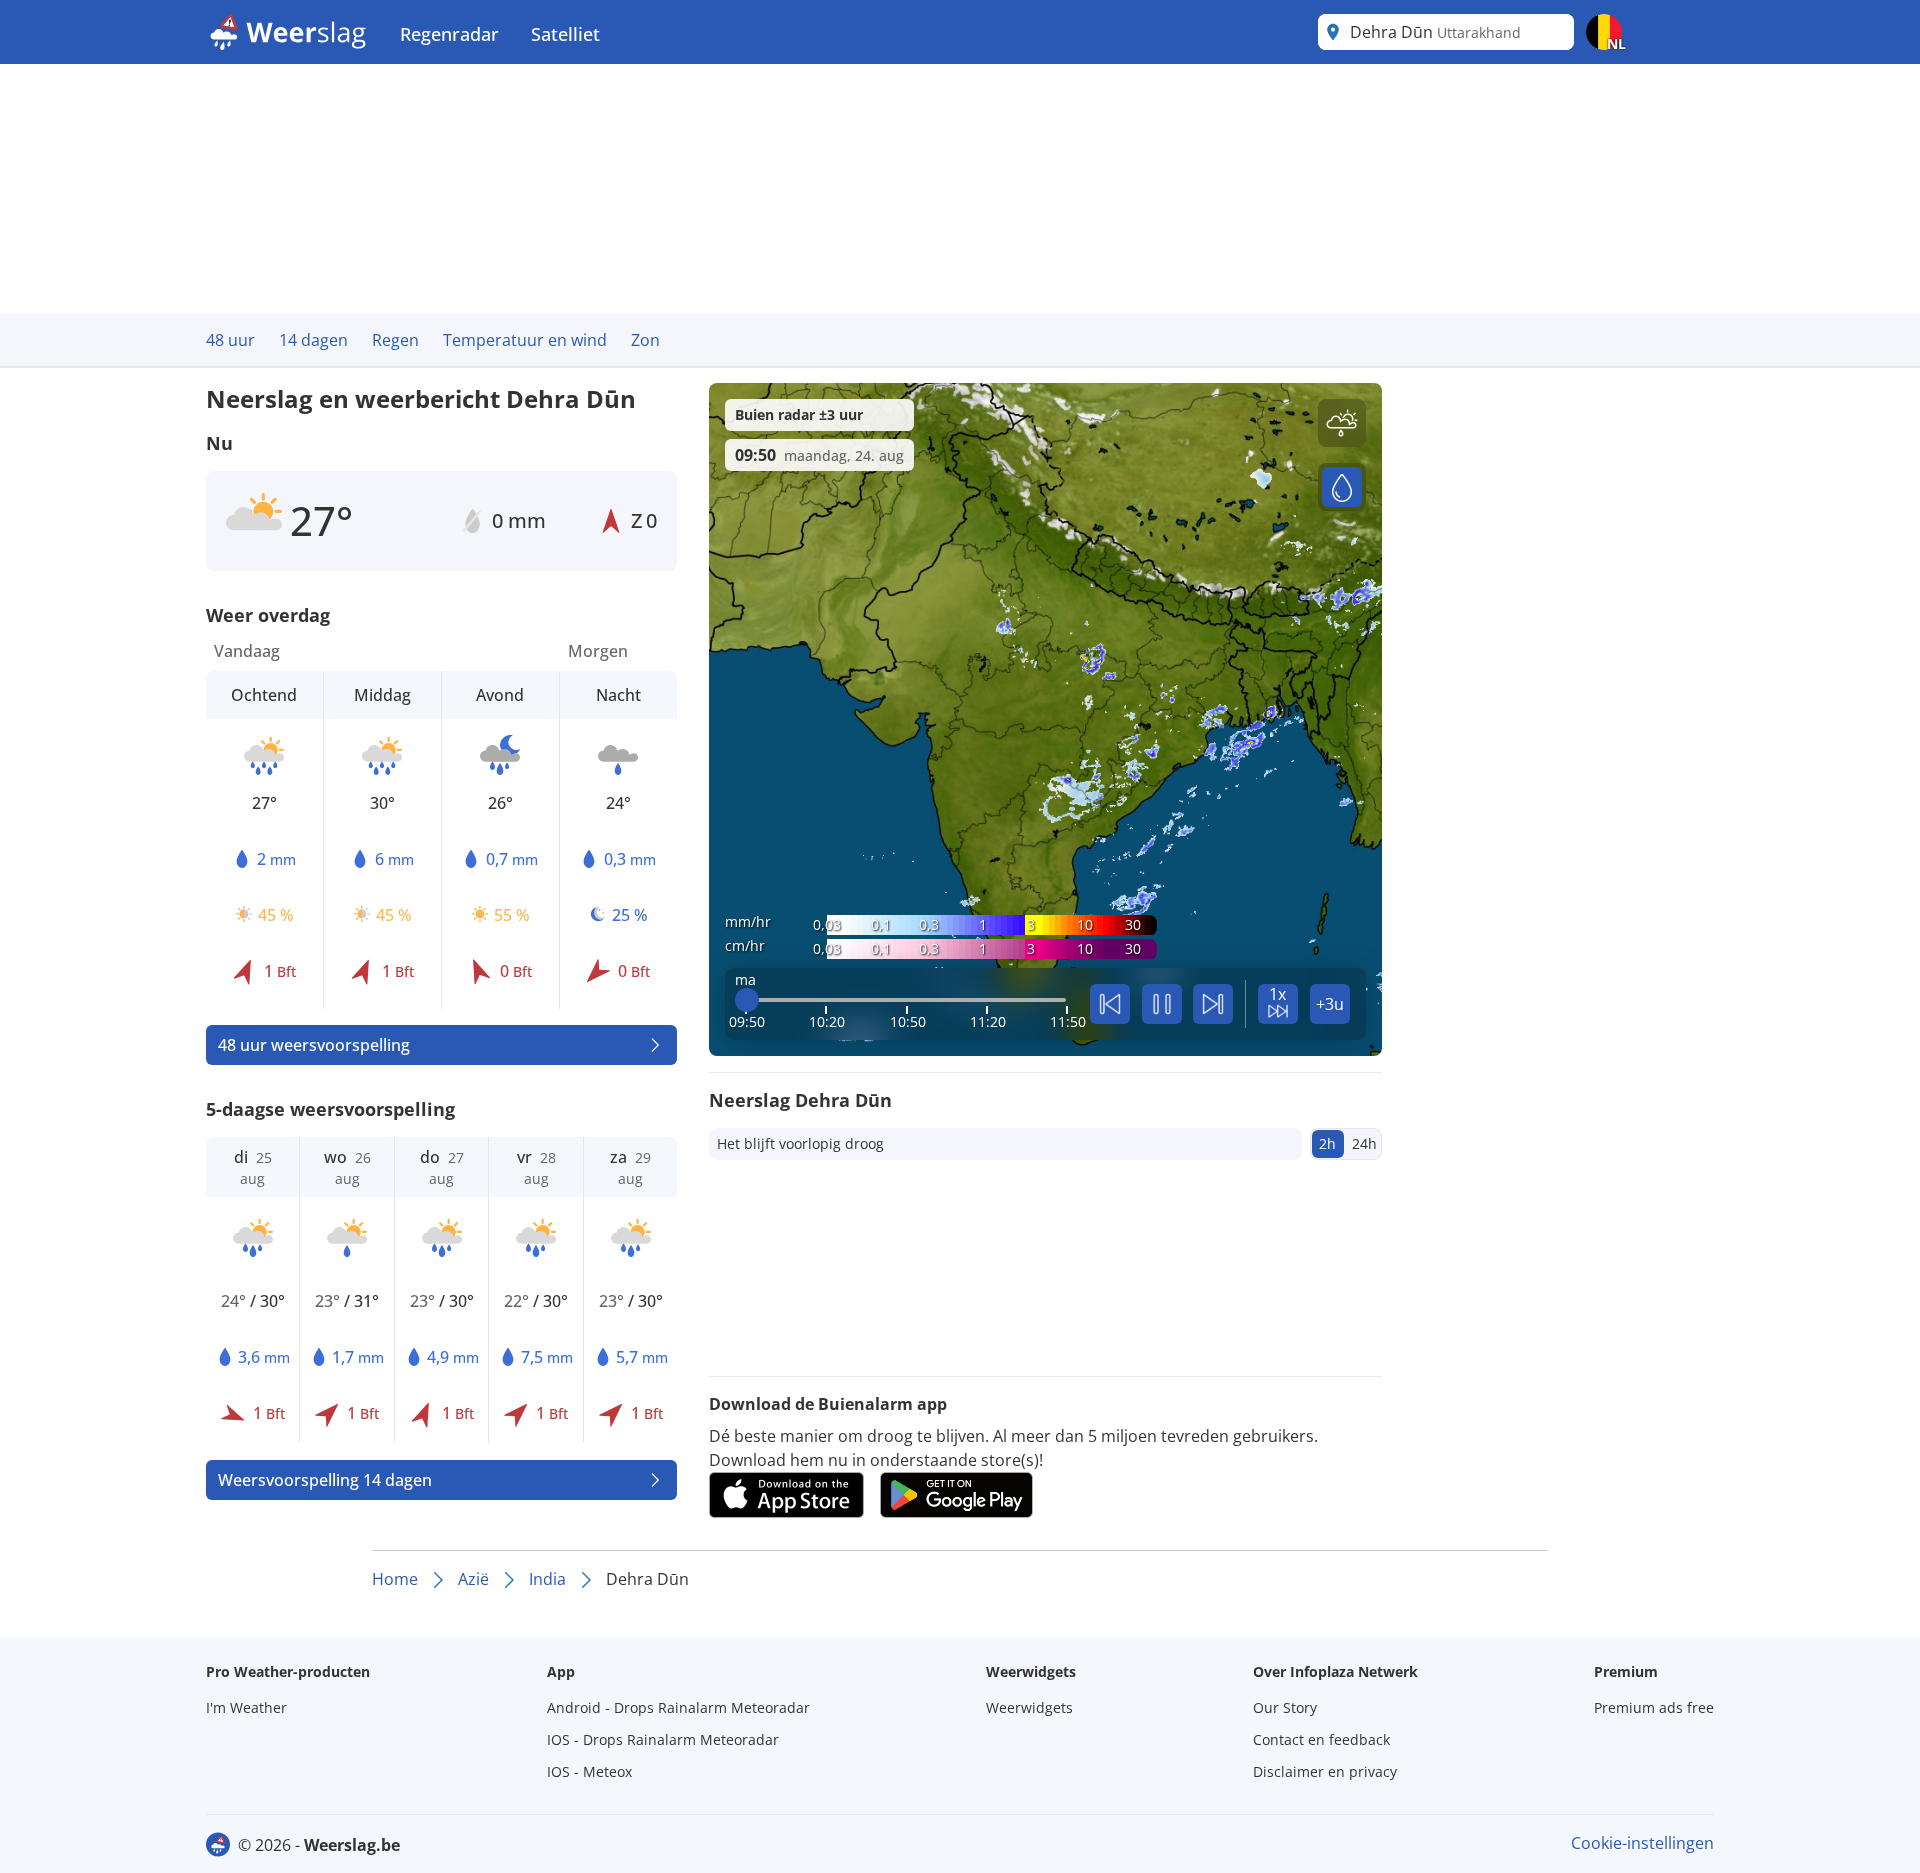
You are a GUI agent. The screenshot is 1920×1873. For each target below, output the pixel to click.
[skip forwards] (1213, 1004)
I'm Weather (246, 1707)
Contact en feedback (1321, 1739)
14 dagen (313, 340)
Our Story (1285, 1707)
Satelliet (565, 34)
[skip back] (1110, 1004)
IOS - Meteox (589, 1771)
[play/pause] (1162, 1004)
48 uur (230, 340)
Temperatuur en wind (525, 340)
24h (1364, 1143)
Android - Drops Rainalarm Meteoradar (678, 1707)
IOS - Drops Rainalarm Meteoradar (663, 1739)
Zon (645, 340)
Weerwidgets (1029, 1707)
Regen (395, 340)
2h (1327, 1143)
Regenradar (449, 34)
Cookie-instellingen (1642, 1843)
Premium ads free (1654, 1707)
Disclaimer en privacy (1325, 1771)
